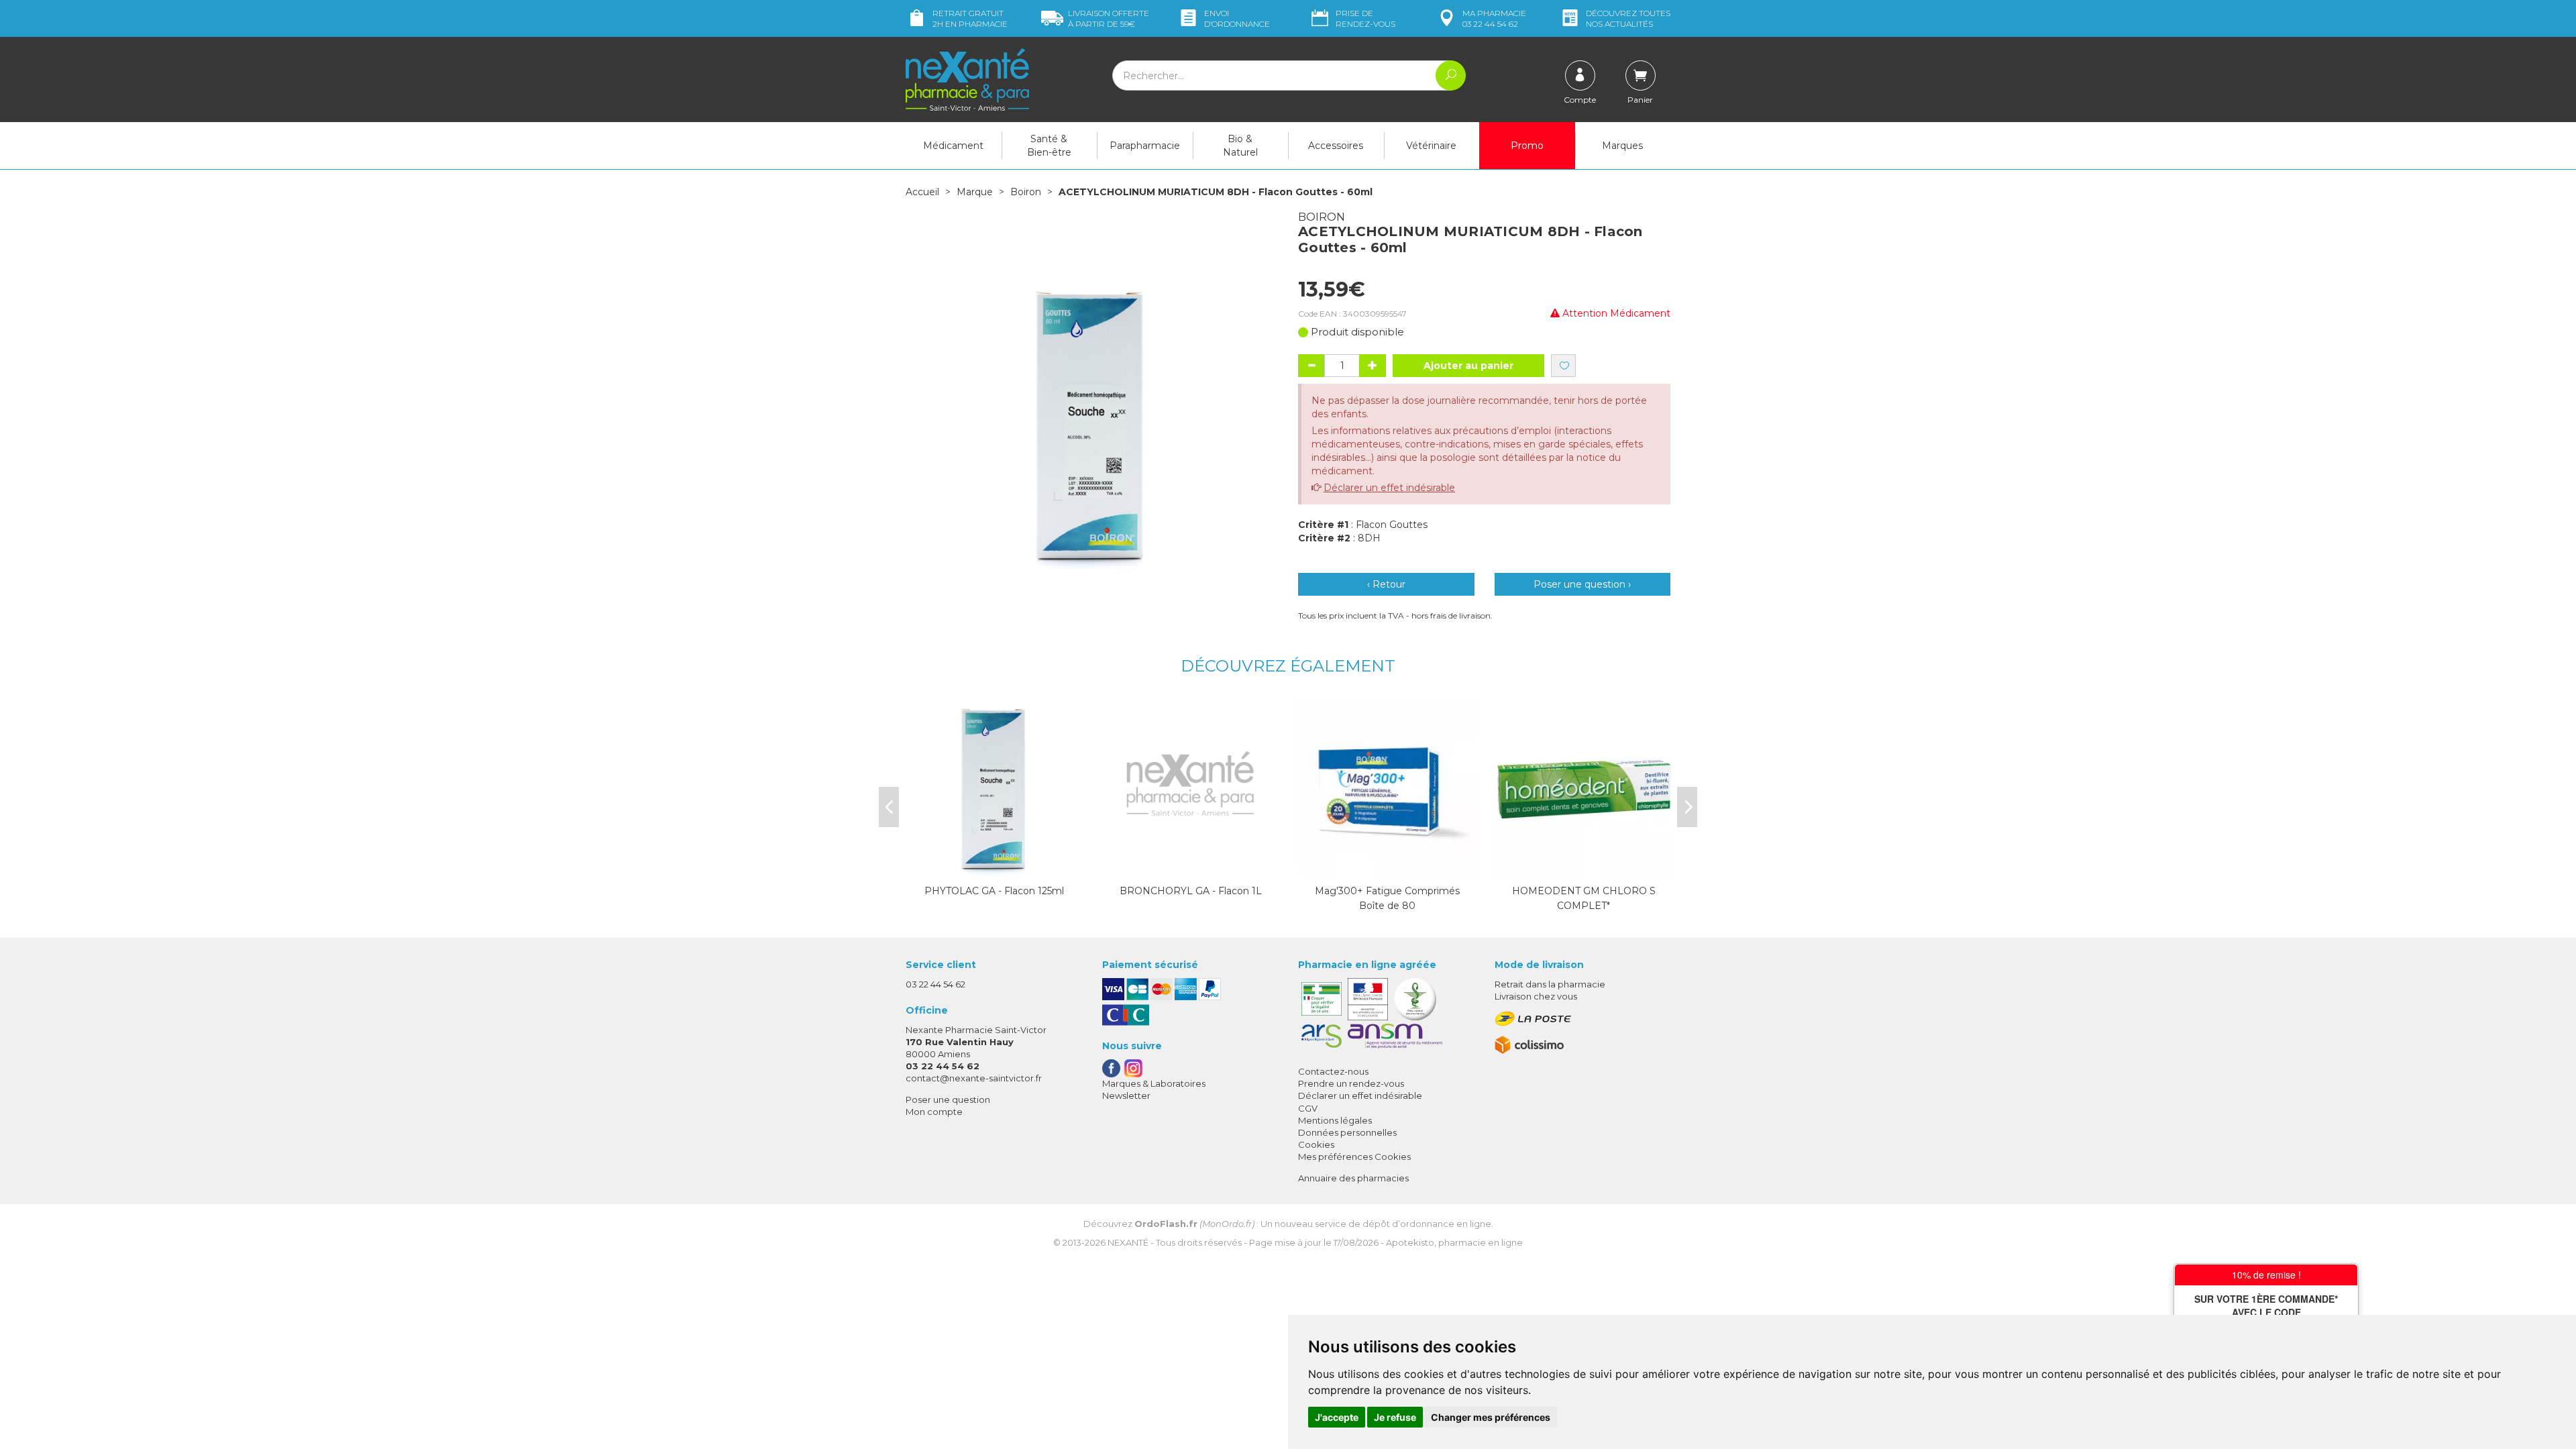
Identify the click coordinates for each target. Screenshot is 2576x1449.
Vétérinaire (1431, 146)
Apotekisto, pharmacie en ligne (1454, 1242)
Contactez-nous (1333, 1071)
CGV (1308, 1108)
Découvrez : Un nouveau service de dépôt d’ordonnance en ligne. (1288, 1224)
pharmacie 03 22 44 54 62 (1494, 18)
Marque (975, 192)
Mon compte (934, 1112)
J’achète (994, 867)
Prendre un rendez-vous (1351, 1083)
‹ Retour (1386, 584)
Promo (1527, 146)
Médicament (953, 146)
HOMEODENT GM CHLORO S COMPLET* (1584, 898)
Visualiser (1584, 867)
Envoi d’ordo (1237, 18)
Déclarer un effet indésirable (1389, 488)
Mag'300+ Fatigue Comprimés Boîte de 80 (1387, 898)
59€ (1109, 18)
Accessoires (1336, 146)
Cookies (1316, 1144)
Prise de (1365, 18)
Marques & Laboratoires (1154, 1083)
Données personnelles (1347, 1132)
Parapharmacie (1145, 146)
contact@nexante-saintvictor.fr (974, 1078)
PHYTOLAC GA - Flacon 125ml (994, 891)
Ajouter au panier (1468, 366)
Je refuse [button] (1395, 1417)
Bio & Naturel (1240, 146)
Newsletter (1126, 1095)
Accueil (922, 192)
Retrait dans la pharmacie (1550, 984)
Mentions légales (1335, 1120)
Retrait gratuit (970, 18)
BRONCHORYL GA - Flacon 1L (1191, 891)
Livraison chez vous (1536, 996)
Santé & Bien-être (1049, 146)
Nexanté (1128, 1242)
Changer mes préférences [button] (1491, 1417)
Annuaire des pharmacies (1353, 1178)
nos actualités (1628, 18)
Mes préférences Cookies (1354, 1157)
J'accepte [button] (1337, 1417)
